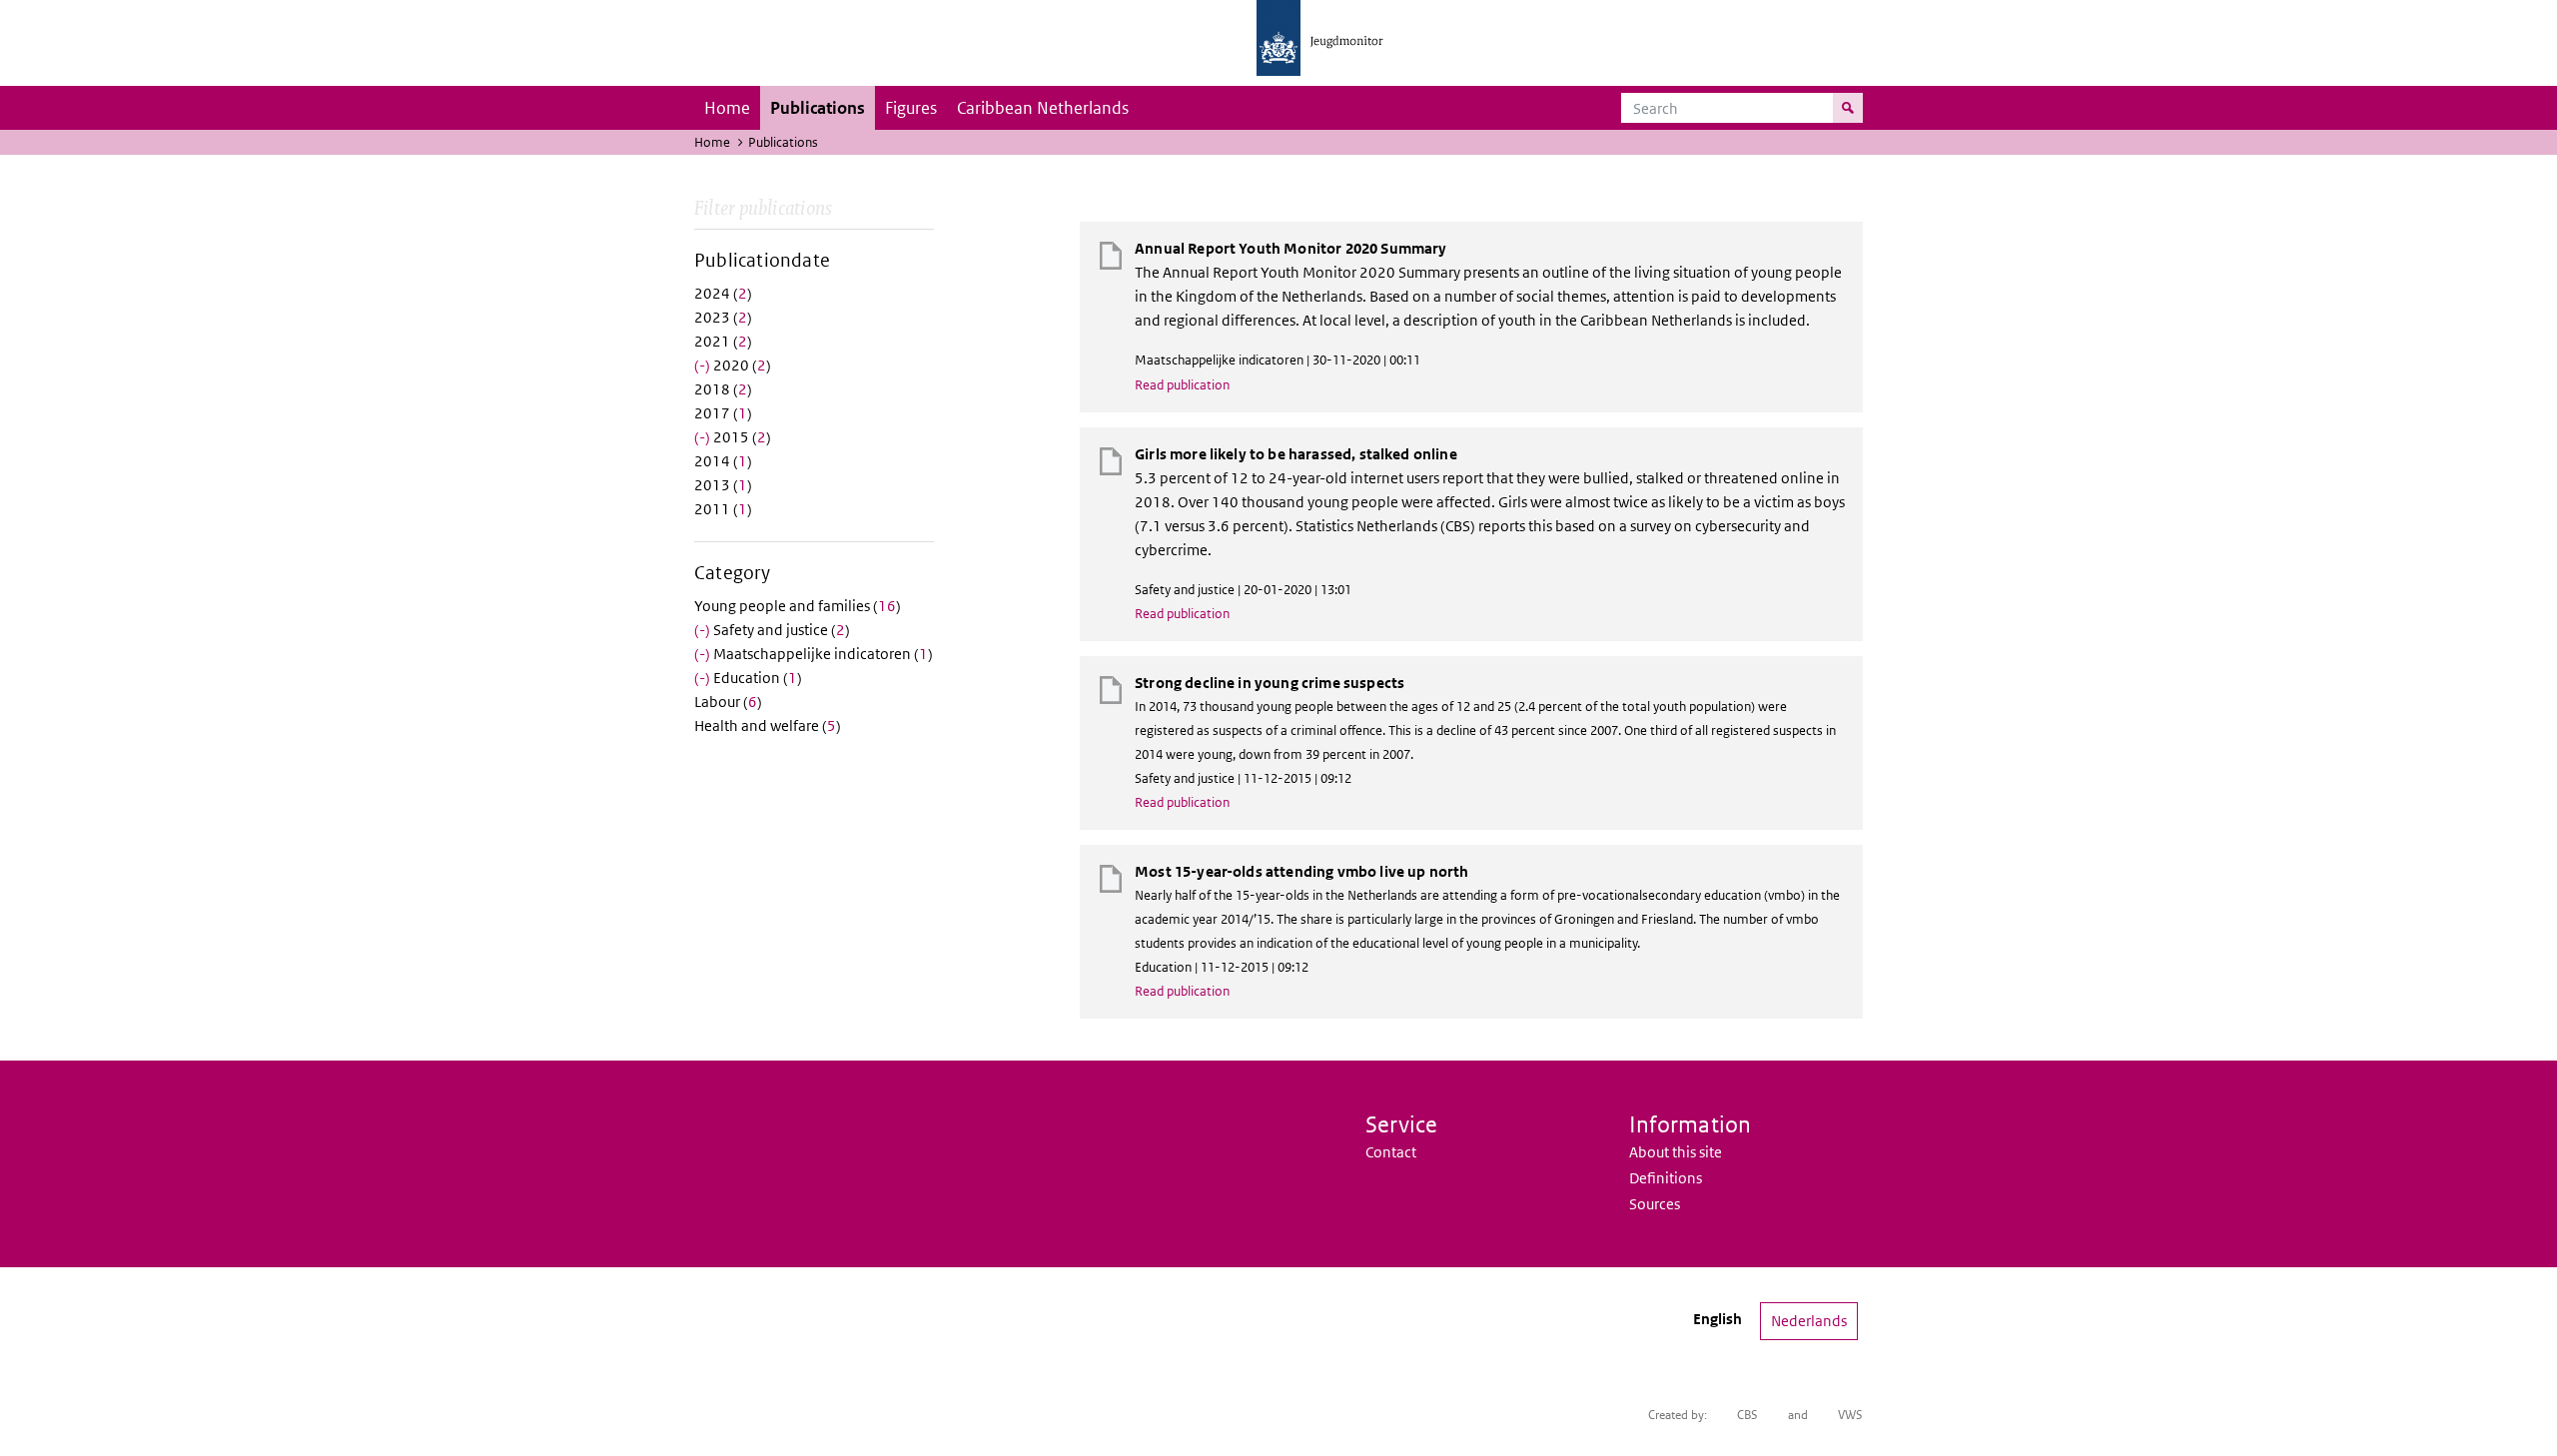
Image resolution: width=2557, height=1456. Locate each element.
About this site (1676, 1152)
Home (727, 108)
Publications (818, 108)
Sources (1655, 1204)
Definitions (1666, 1178)
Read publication (1182, 385)
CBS (1747, 1415)
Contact (1391, 1152)
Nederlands (1809, 1321)
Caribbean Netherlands (1043, 108)
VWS (1850, 1415)
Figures (911, 108)
